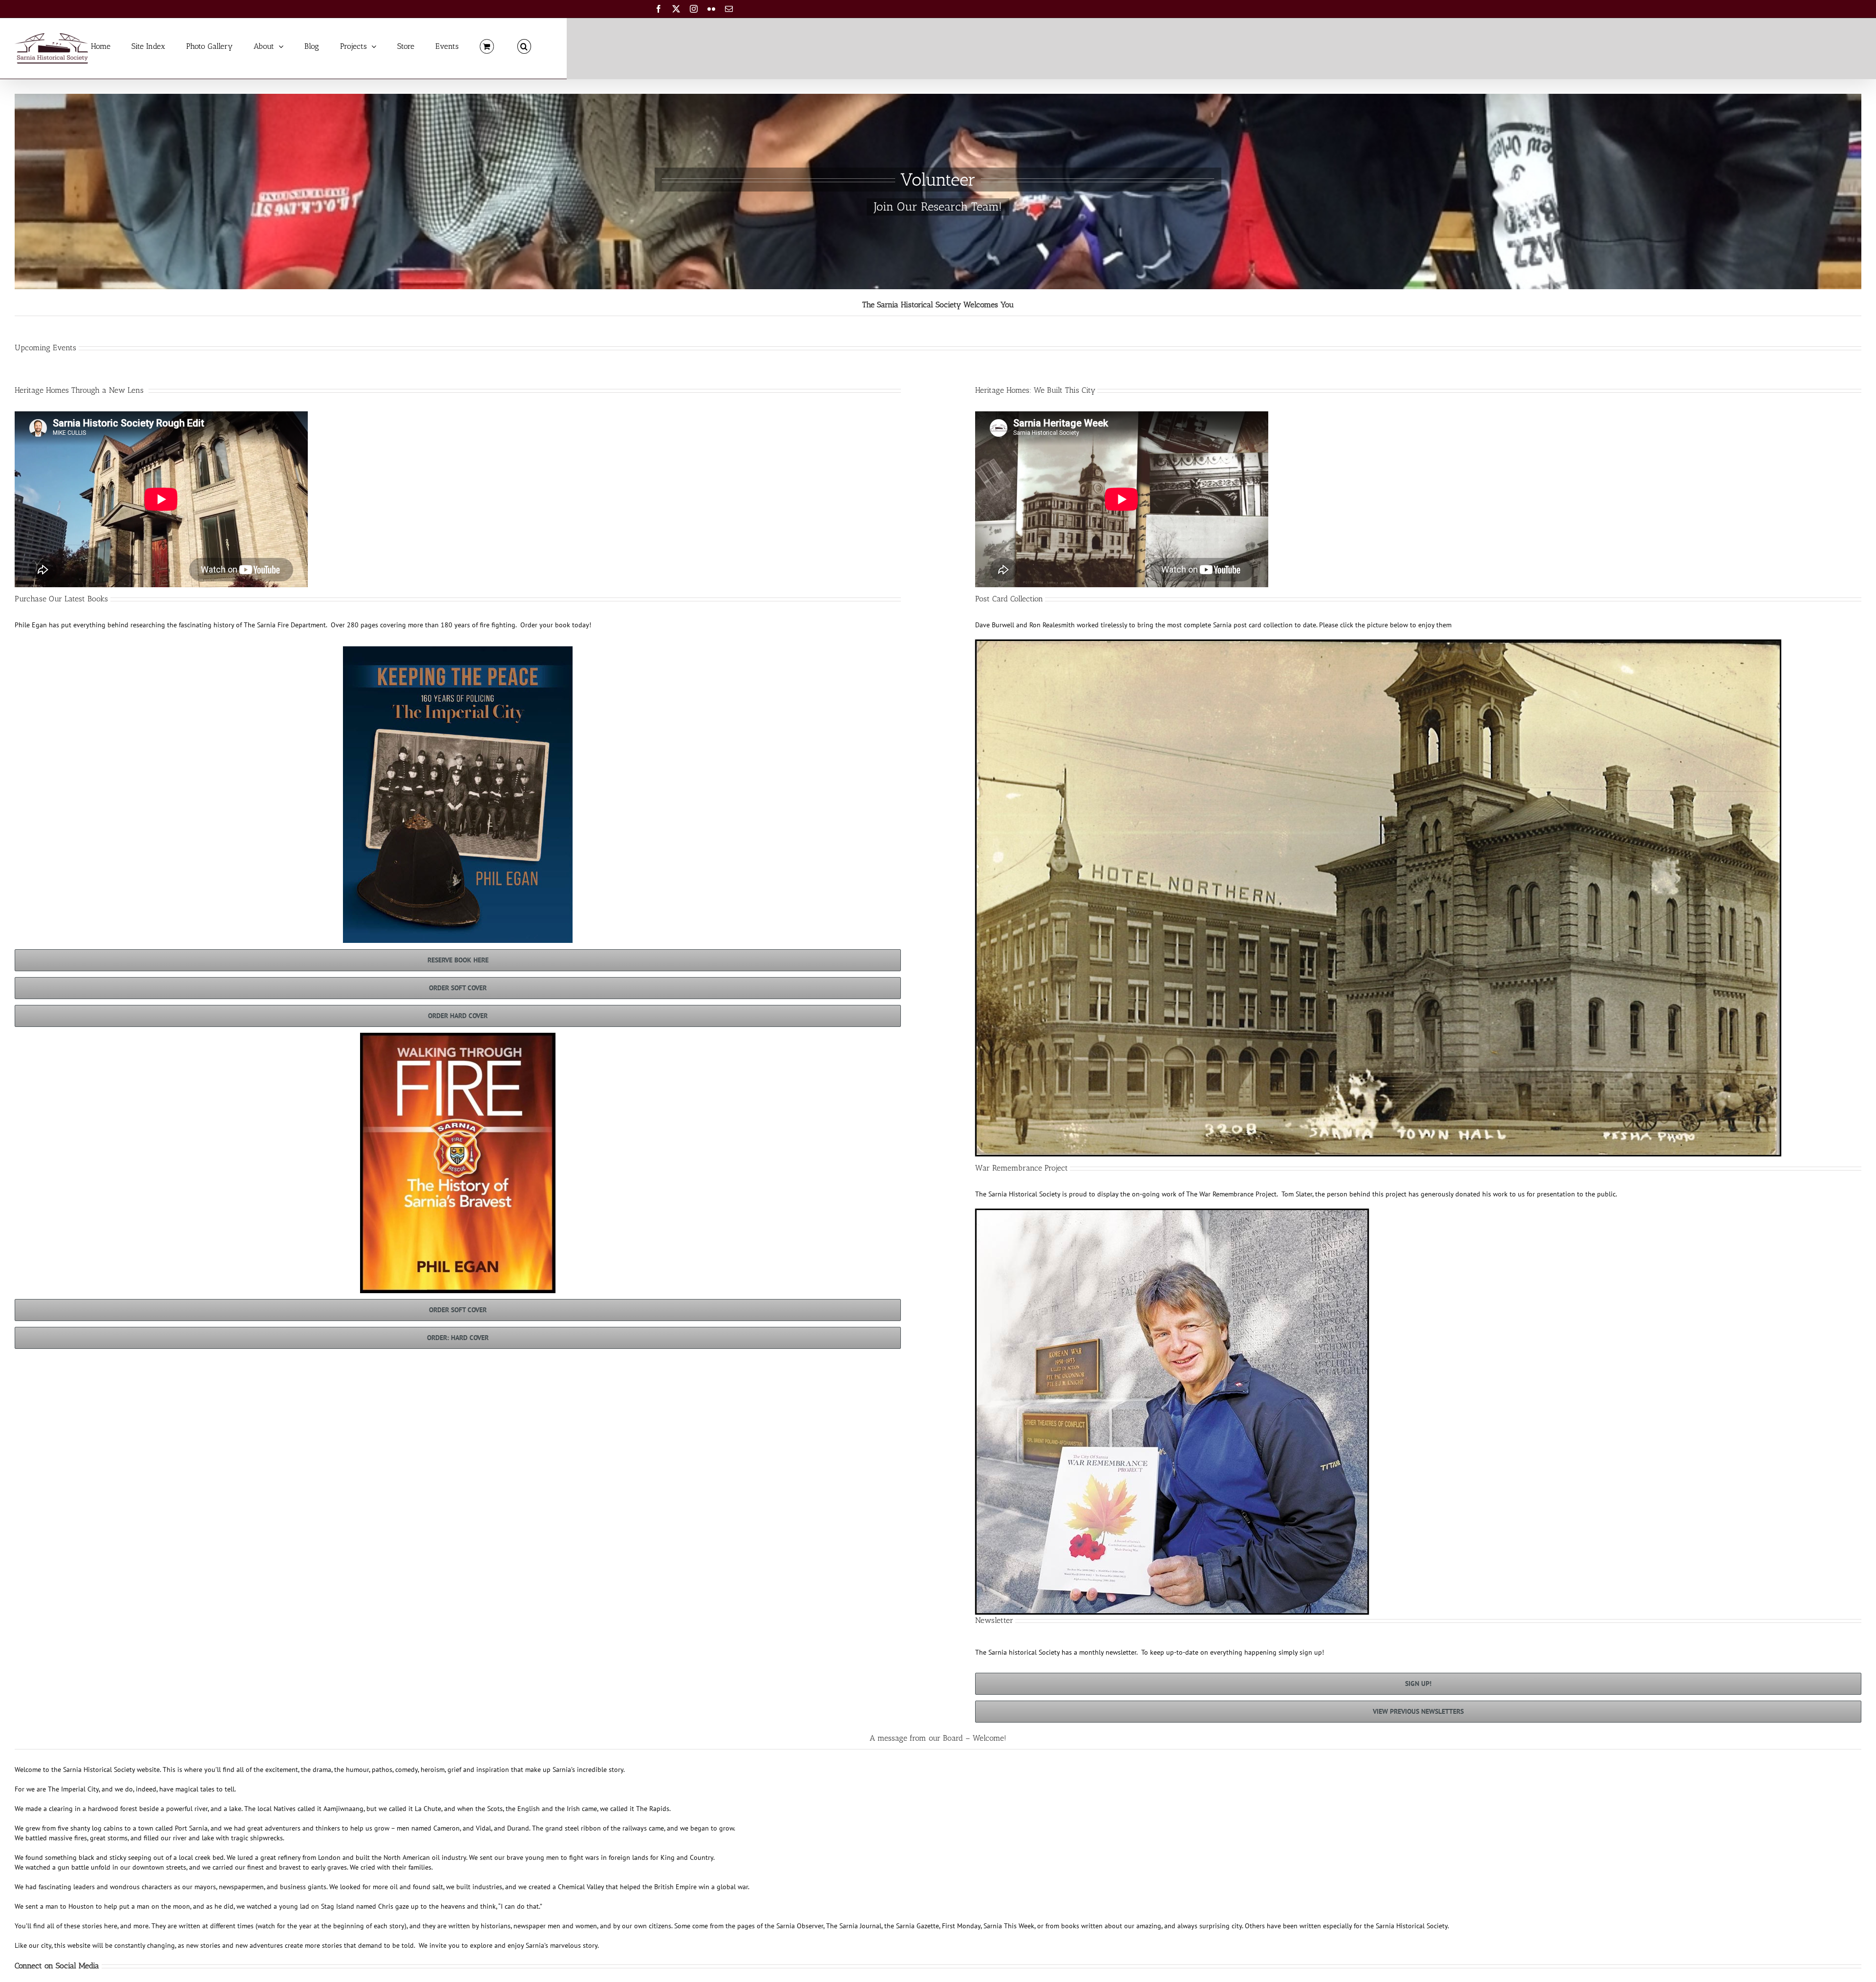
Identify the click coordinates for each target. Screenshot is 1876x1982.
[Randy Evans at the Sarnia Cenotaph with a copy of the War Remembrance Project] (1172, 1214)
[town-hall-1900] (1378, 644)
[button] (524, 46)
